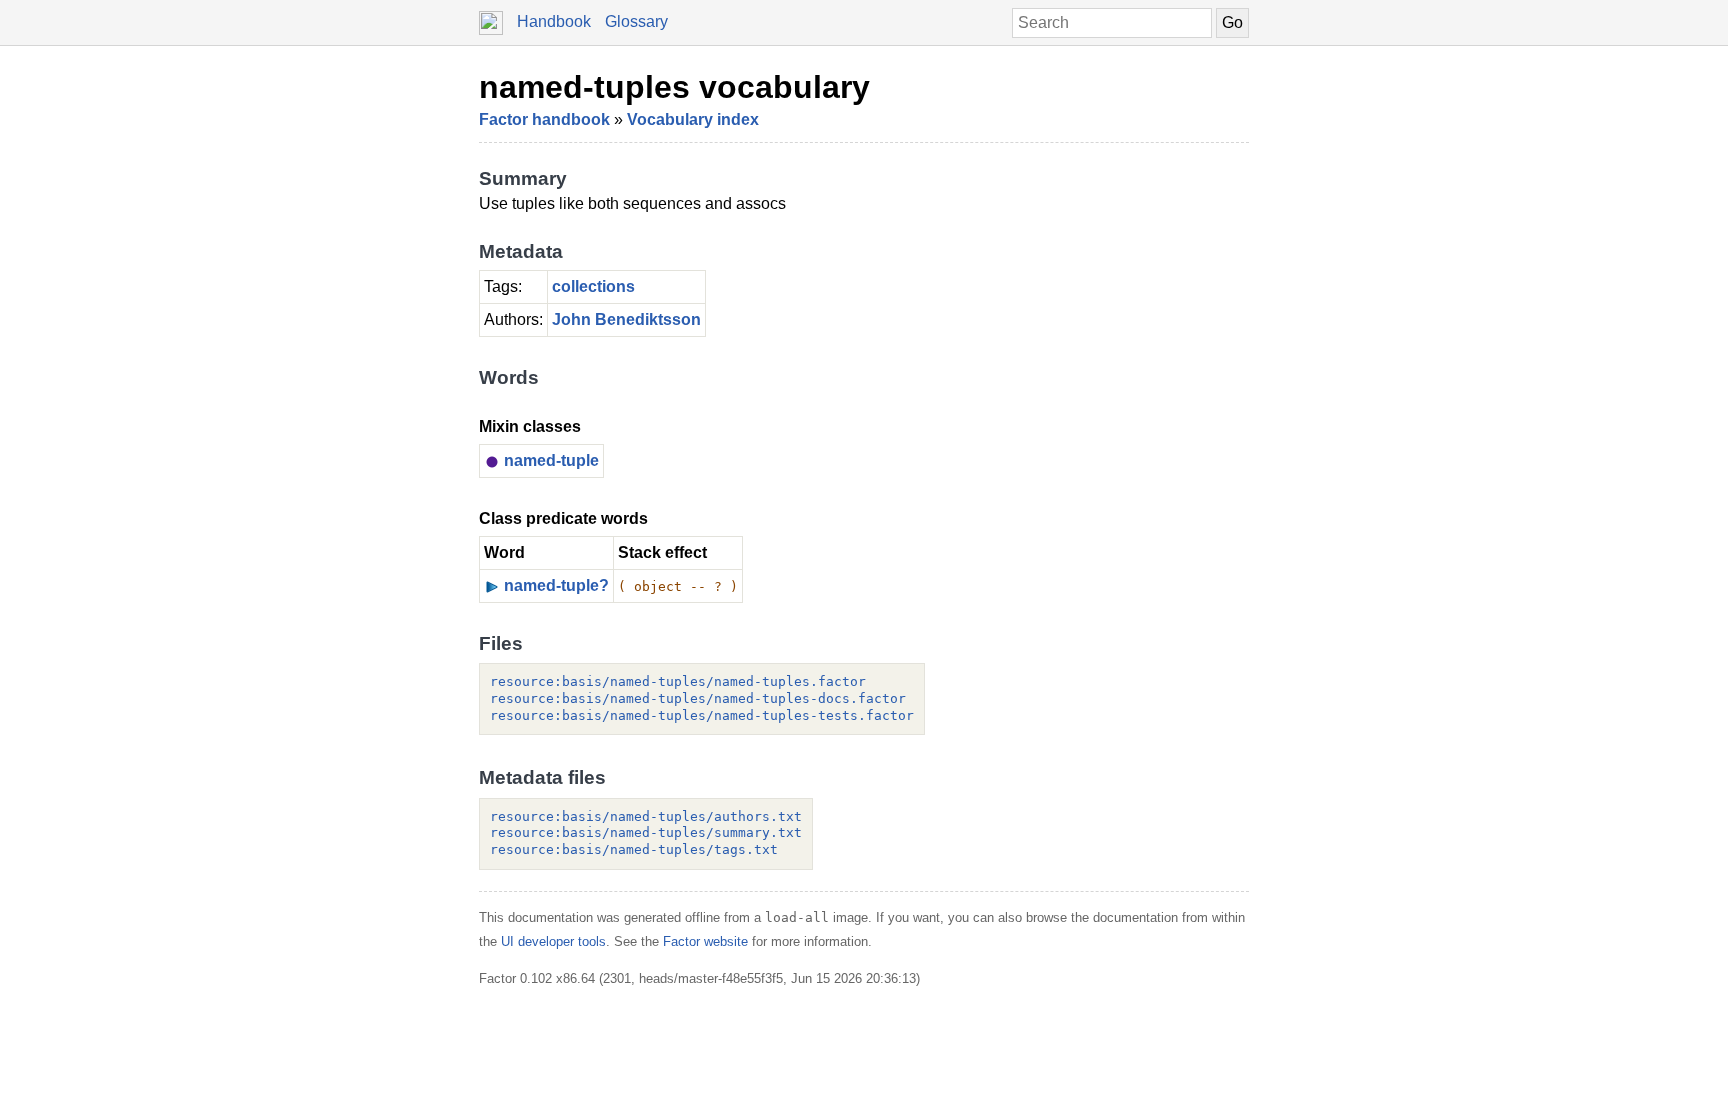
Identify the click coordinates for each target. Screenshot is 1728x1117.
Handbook (554, 21)
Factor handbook (544, 119)
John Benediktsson (626, 319)
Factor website (705, 941)
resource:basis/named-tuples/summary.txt (646, 832)
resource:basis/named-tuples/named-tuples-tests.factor (702, 715)
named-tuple (551, 460)
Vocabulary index (693, 119)
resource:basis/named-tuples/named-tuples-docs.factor (698, 698)
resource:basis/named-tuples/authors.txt (646, 816)
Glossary (636, 21)
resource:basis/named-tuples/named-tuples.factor (678, 681)
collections (593, 286)
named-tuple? (556, 585)
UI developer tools (553, 941)
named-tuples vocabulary (674, 87)
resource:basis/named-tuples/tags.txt (634, 849)
